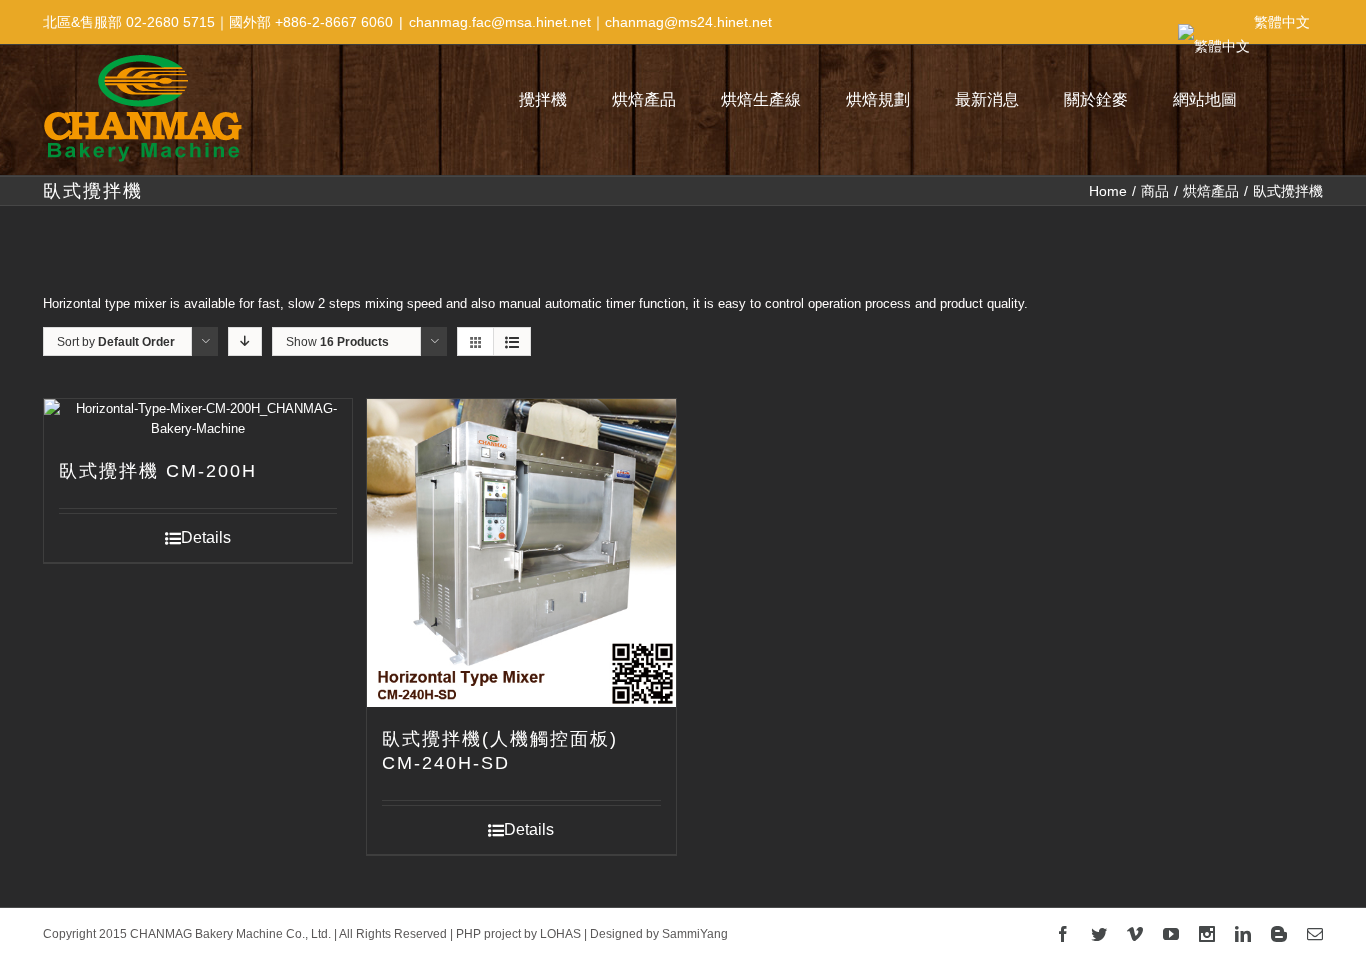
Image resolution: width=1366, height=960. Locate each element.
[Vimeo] (1135, 934)
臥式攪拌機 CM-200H (158, 471)
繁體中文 (1282, 22)
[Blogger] (1279, 934)
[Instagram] (1207, 934)
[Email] (1315, 934)
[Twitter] (1099, 934)
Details (206, 537)
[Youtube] (1171, 934)
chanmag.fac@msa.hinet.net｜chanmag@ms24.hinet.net (590, 22)
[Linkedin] (1243, 934)
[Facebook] (1063, 934)
